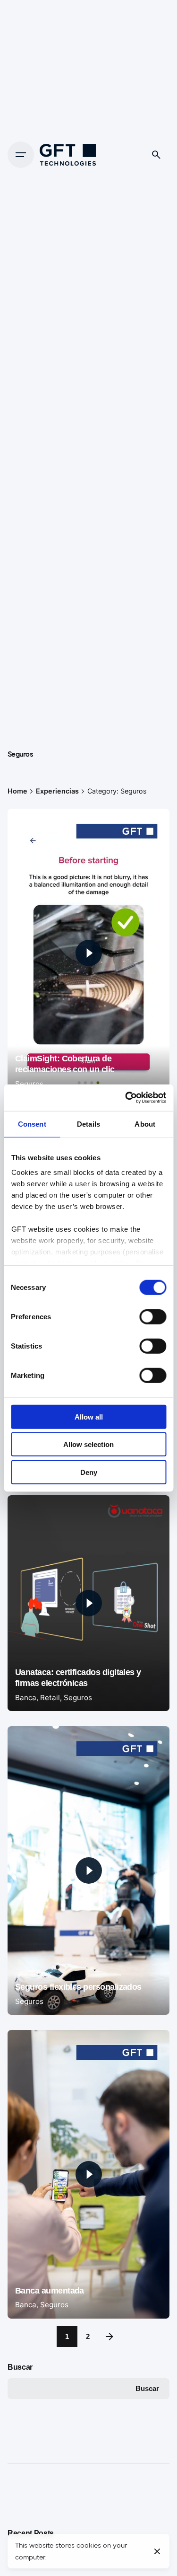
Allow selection (88, 1444)
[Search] (156, 155)
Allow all (89, 1416)
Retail (50, 1698)
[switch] (153, 1316)
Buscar (20, 2367)
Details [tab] (88, 1124)
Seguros (29, 1084)
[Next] (110, 2337)
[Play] (89, 953)
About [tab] (145, 1124)
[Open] (28, 827)
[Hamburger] (21, 155)
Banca (26, 1698)
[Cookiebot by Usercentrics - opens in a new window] (126, 1098)
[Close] (157, 2551)
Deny (89, 1472)
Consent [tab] (32, 1124)
